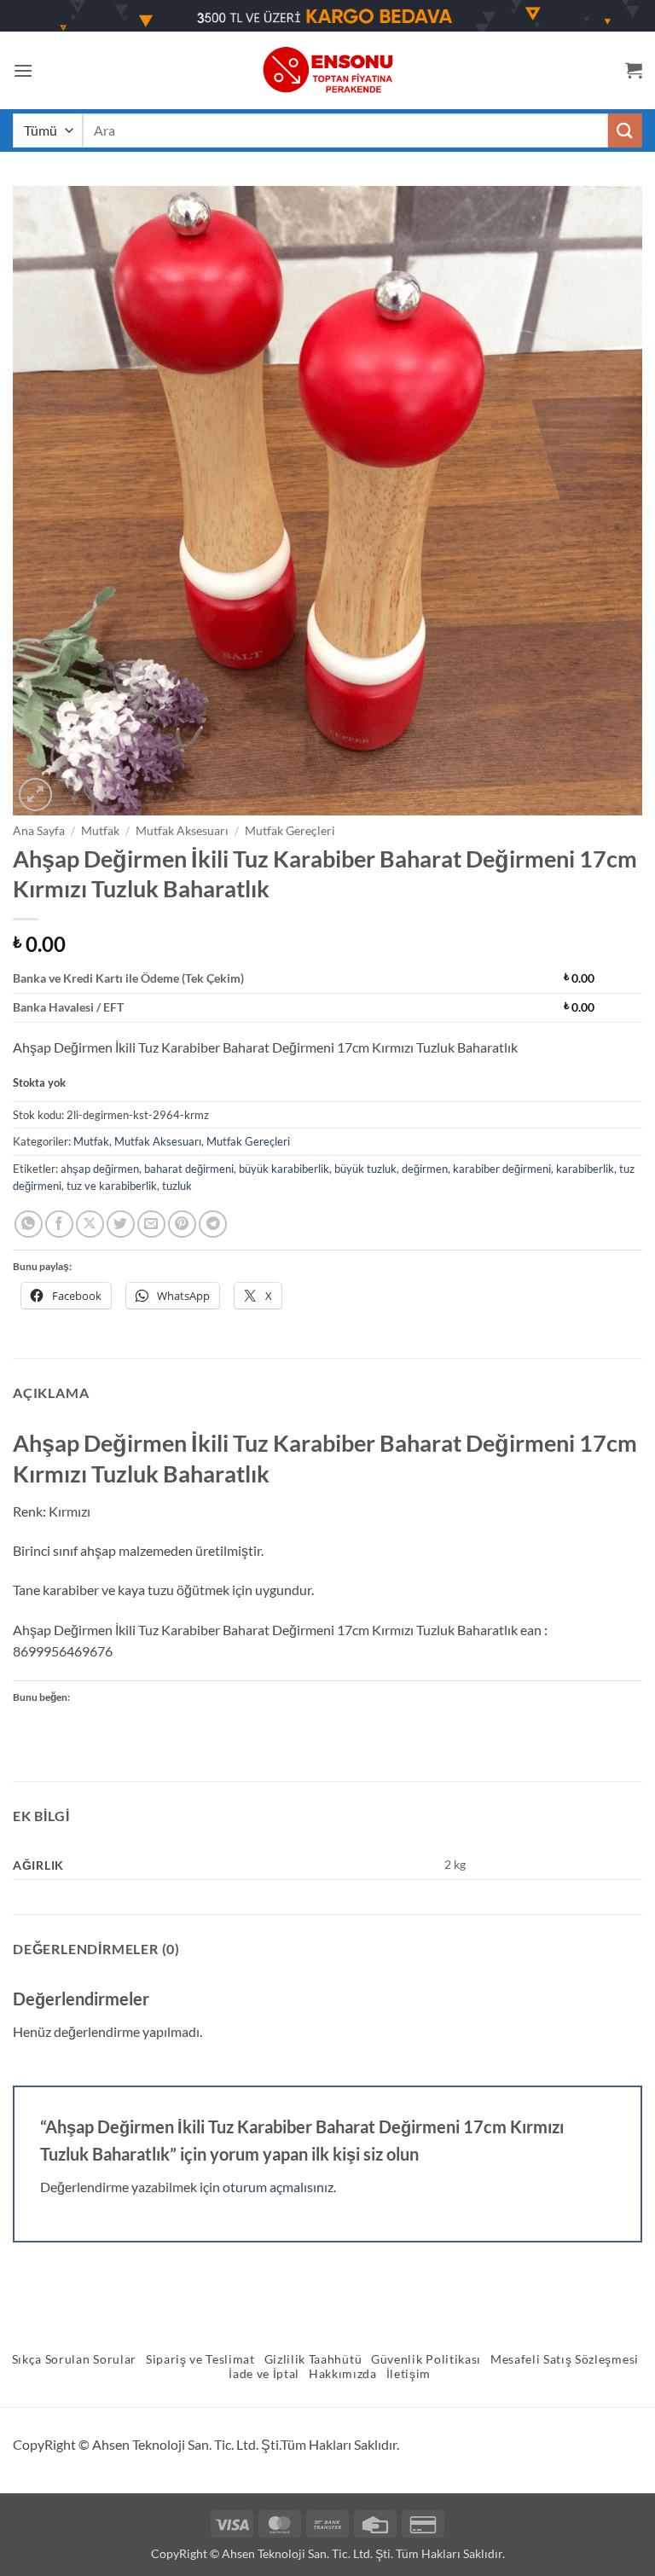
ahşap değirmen (100, 1169)
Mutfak (100, 831)
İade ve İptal (264, 2374)
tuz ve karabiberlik (112, 1186)
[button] (23, 70)
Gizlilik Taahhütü (313, 2359)
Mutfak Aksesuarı (182, 831)
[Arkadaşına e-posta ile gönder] (151, 1224)
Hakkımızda (343, 2374)
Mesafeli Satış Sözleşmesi (565, 2359)
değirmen (425, 1169)
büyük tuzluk (365, 1169)
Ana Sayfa (39, 831)
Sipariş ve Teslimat (200, 2359)
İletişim (409, 2374)
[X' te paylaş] (90, 1224)
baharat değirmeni (189, 1169)
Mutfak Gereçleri (290, 831)
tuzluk (177, 1186)
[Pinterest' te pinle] (182, 1224)
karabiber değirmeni (502, 1169)
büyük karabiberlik (284, 1169)
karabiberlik (585, 1169)
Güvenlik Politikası (426, 2359)
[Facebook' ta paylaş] (59, 1224)
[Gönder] (625, 130)
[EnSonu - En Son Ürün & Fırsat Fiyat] (327, 70)
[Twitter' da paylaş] (121, 1224)
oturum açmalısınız (278, 2187)
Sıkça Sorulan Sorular (74, 2359)
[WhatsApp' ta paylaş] (29, 1224)
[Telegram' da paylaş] (213, 1224)
